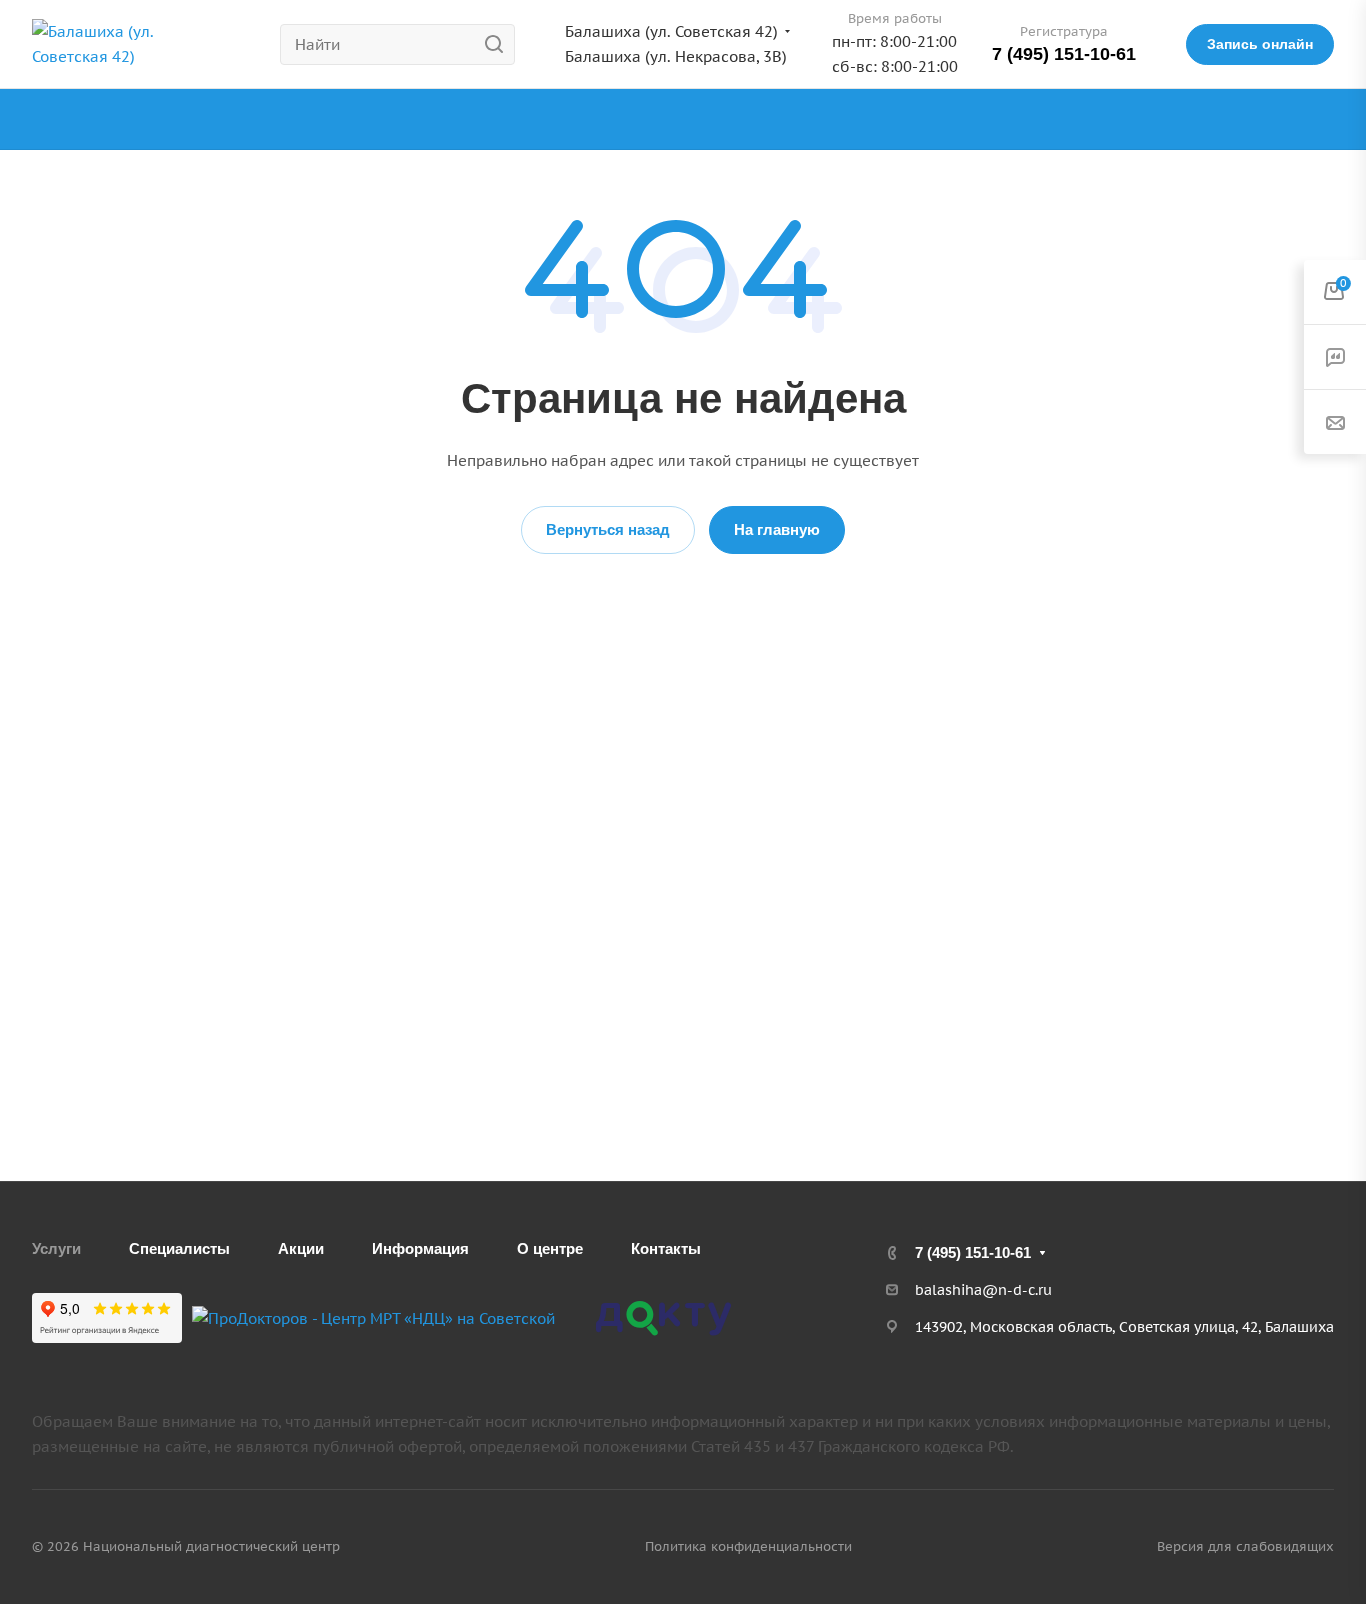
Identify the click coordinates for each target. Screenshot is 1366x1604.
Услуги (56, 1248)
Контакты (666, 1248)
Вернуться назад (608, 529)
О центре (550, 1248)
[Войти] (1325, 119)
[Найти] (499, 44)
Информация (420, 1248)
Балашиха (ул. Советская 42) (671, 31)
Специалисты (179, 1248)
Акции (301, 1248)
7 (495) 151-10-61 (1064, 54)
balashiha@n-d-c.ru (983, 1290)
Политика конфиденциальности (748, 1546)
